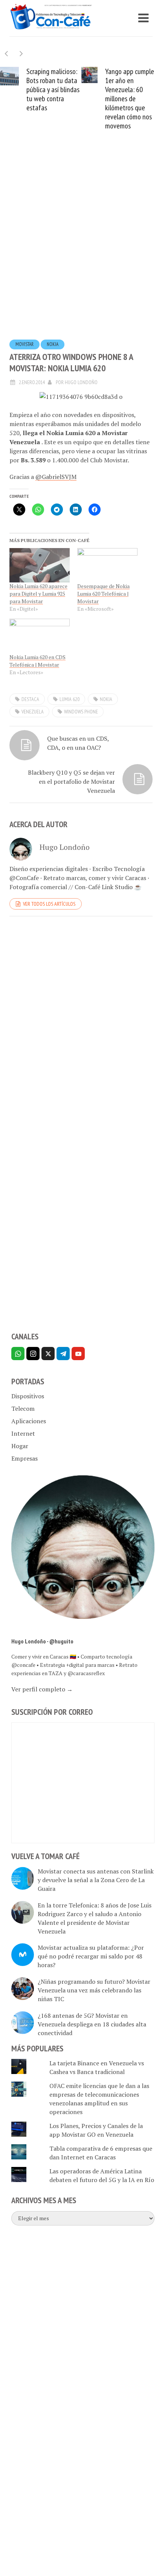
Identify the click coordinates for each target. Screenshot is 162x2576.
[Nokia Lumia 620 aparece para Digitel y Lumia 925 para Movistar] (40, 565)
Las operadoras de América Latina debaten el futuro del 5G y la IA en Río (102, 2175)
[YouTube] (78, 1354)
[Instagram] (33, 1354)
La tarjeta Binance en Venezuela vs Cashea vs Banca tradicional (97, 2067)
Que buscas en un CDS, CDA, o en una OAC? (78, 743)
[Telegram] (63, 1354)
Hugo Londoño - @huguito (42, 1641)
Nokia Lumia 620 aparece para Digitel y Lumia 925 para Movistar (38, 594)
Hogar (20, 1446)
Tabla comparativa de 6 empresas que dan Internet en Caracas (101, 2153)
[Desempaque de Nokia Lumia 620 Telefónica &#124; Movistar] (107, 565)
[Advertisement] (81, 247)
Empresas (24, 1458)
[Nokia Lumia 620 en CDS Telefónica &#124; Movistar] (40, 636)
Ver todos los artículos (49, 904)
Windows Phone (81, 712)
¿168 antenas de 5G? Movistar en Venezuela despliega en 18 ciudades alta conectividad (92, 2024)
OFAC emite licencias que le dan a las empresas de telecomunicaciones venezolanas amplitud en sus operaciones (99, 2099)
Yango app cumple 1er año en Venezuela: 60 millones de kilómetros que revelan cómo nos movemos (130, 99)
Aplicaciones (29, 1421)
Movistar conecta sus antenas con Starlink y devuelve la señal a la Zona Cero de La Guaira (96, 1880)
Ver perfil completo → (42, 1689)
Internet (23, 1433)
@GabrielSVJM (56, 477)
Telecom (23, 1408)
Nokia (53, 344)
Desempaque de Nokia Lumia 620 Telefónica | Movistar (103, 594)
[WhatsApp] (18, 1354)
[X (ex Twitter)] (48, 1354)
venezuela (33, 712)
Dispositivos (28, 1396)
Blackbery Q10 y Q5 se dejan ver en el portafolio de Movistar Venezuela (71, 781)
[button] (21, 53)
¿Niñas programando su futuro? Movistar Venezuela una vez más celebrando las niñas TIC (94, 1990)
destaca (30, 699)
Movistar (24, 344)
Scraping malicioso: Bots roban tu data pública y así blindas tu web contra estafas (53, 90)
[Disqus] (81, 1026)
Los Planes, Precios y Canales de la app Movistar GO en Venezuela (96, 2130)
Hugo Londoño (81, 382)
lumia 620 (70, 699)
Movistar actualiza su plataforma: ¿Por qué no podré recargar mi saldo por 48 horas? (91, 1956)
